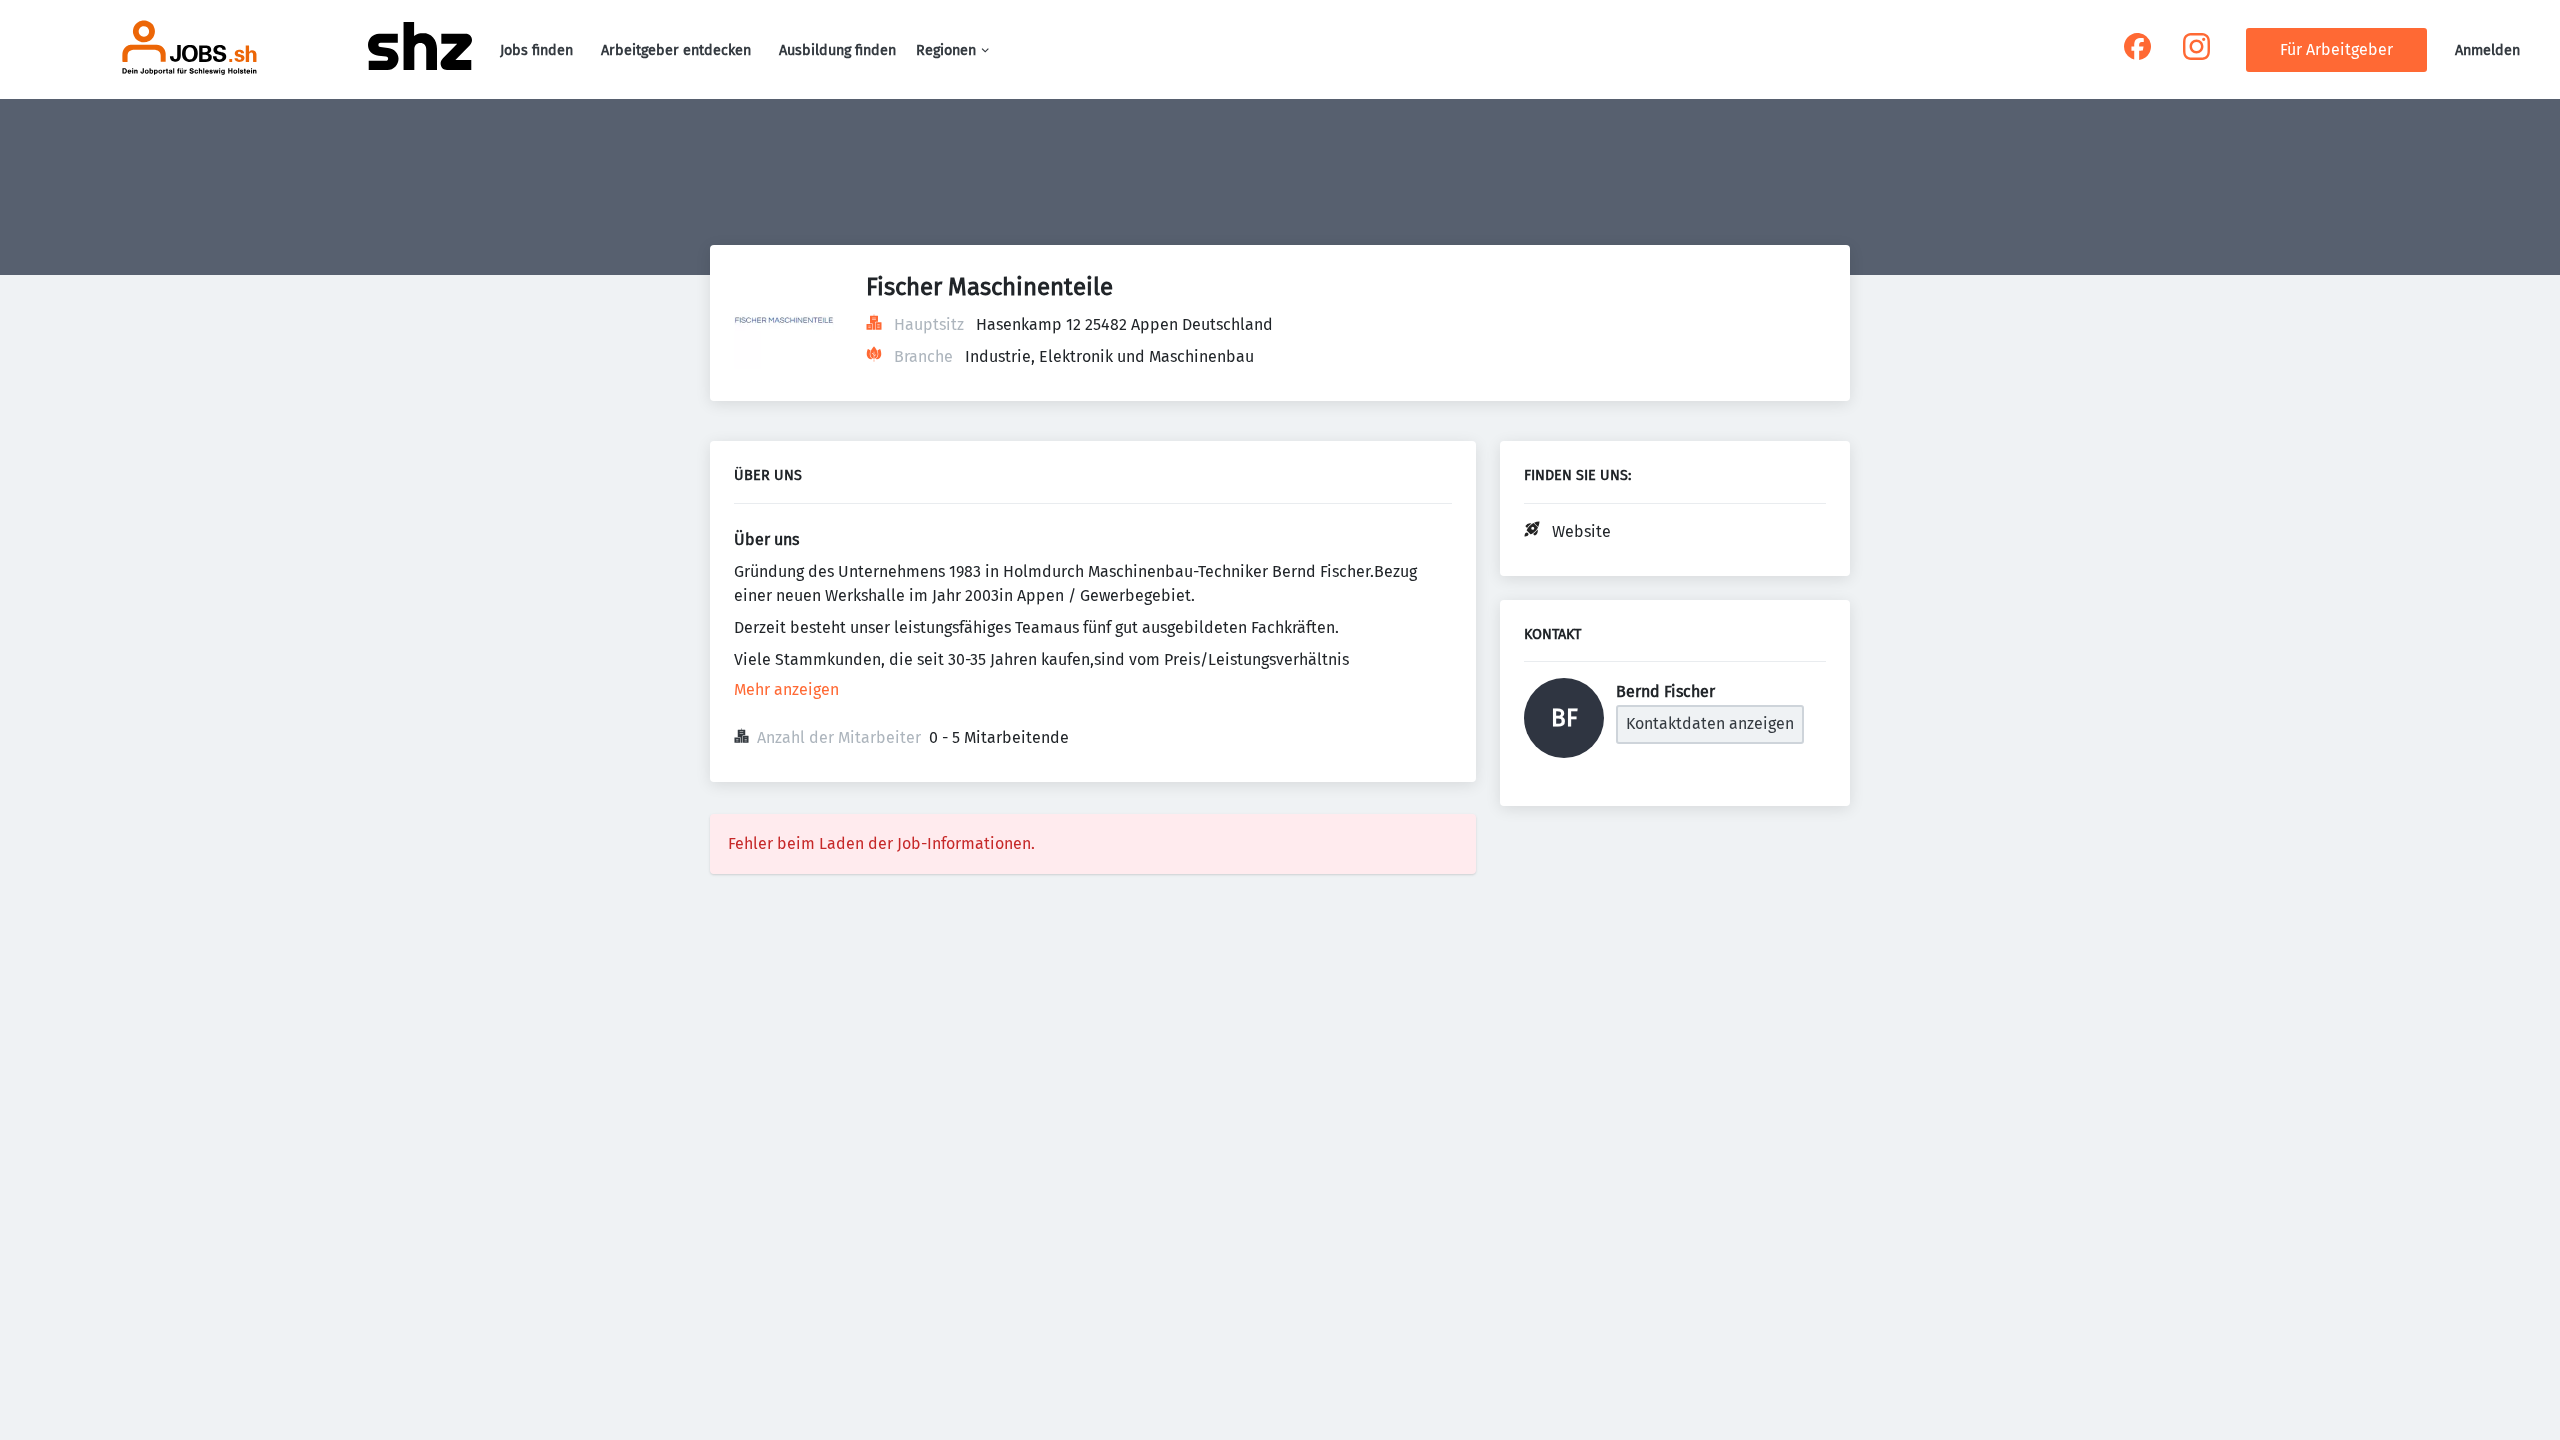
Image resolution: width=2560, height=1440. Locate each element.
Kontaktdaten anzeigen (1710, 723)
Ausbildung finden (837, 50)
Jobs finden (536, 50)
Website (1581, 531)
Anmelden (2487, 50)
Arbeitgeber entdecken (676, 50)
